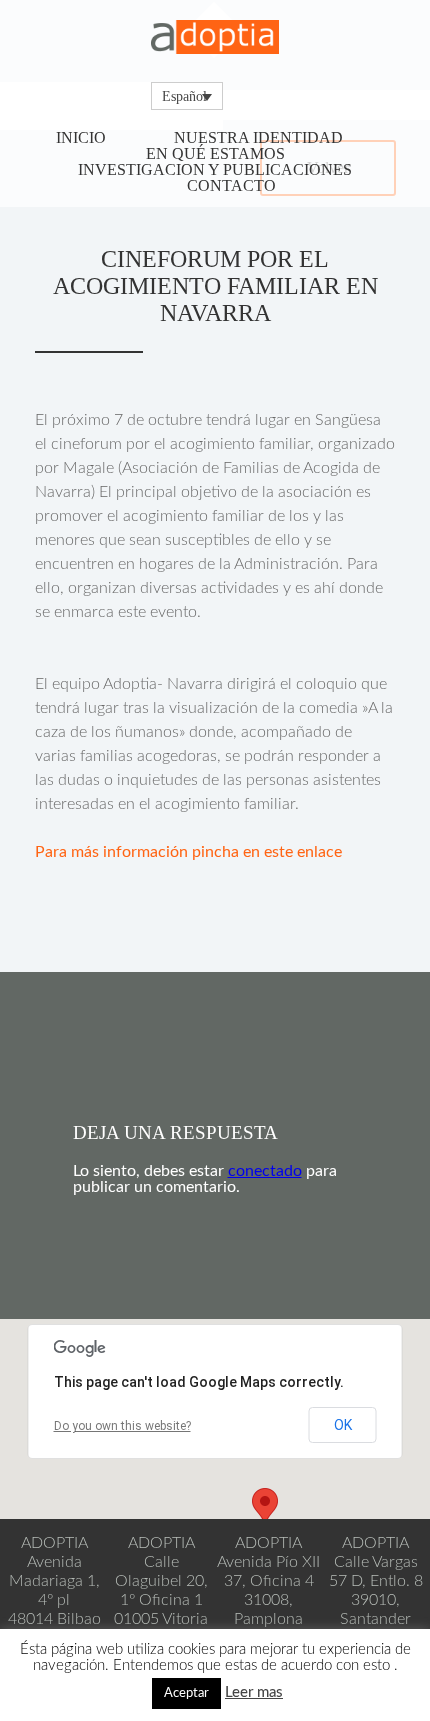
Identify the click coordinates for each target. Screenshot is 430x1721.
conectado (265, 1171)
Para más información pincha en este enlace (188, 852)
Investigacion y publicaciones (215, 169)
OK (343, 1425)
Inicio (81, 137)
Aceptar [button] (186, 1693)
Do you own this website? (122, 1426)
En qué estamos (215, 153)
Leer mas (254, 1692)
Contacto (231, 185)
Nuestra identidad (258, 137)
